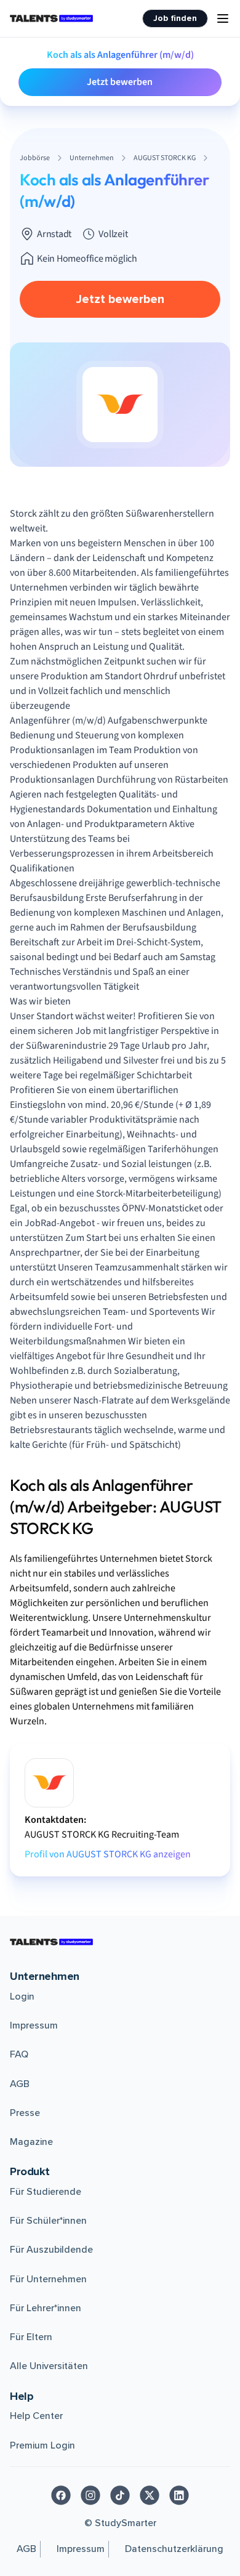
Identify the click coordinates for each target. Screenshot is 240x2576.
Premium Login (42, 2445)
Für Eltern (31, 2337)
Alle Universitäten (49, 2366)
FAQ (19, 2054)
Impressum (34, 2025)
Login (22, 1997)
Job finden (175, 18)
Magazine (31, 2142)
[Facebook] (61, 2495)
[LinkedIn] (179, 2495)
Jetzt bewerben (120, 82)
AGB (20, 2084)
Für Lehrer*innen (46, 2308)
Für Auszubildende (51, 2250)
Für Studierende (46, 2192)
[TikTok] (120, 2495)
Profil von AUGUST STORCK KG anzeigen (108, 1854)
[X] (150, 2495)
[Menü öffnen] (223, 18)
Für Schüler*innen (48, 2221)
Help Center (36, 2416)
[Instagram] (90, 2495)
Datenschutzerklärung (174, 2549)
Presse (25, 2113)
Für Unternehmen (48, 2279)
